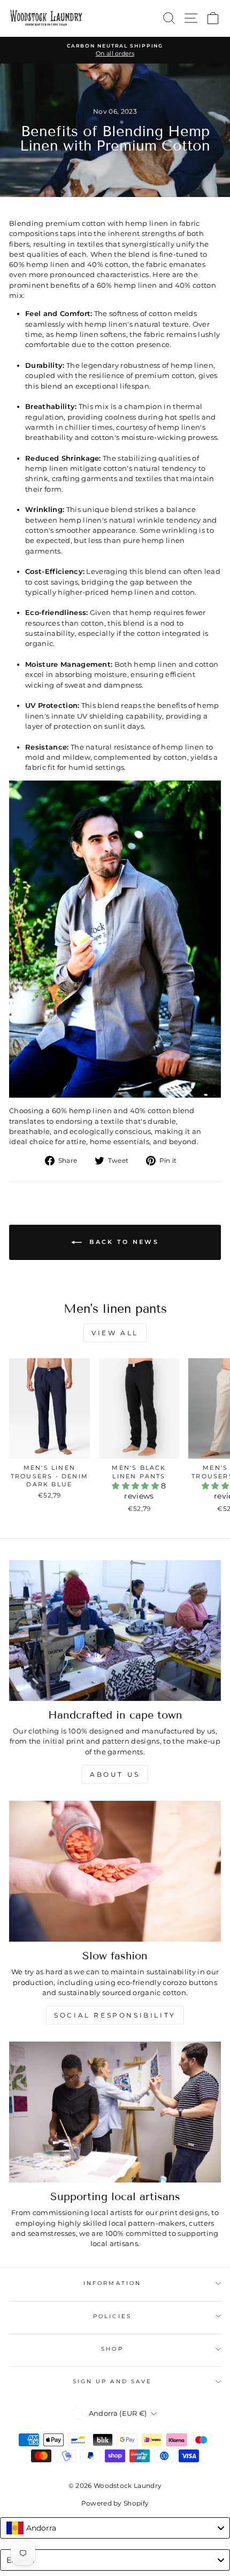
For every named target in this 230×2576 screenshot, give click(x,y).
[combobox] (115, 2528)
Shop (112, 2349)
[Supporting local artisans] (115, 2112)
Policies (112, 2316)
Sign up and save (112, 2381)
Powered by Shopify (115, 2503)
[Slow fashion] (115, 1871)
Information (112, 2283)
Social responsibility (115, 2015)
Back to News (122, 1242)
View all (115, 1333)
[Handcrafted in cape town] (115, 1630)
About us (115, 1774)
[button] (136, 1486)
